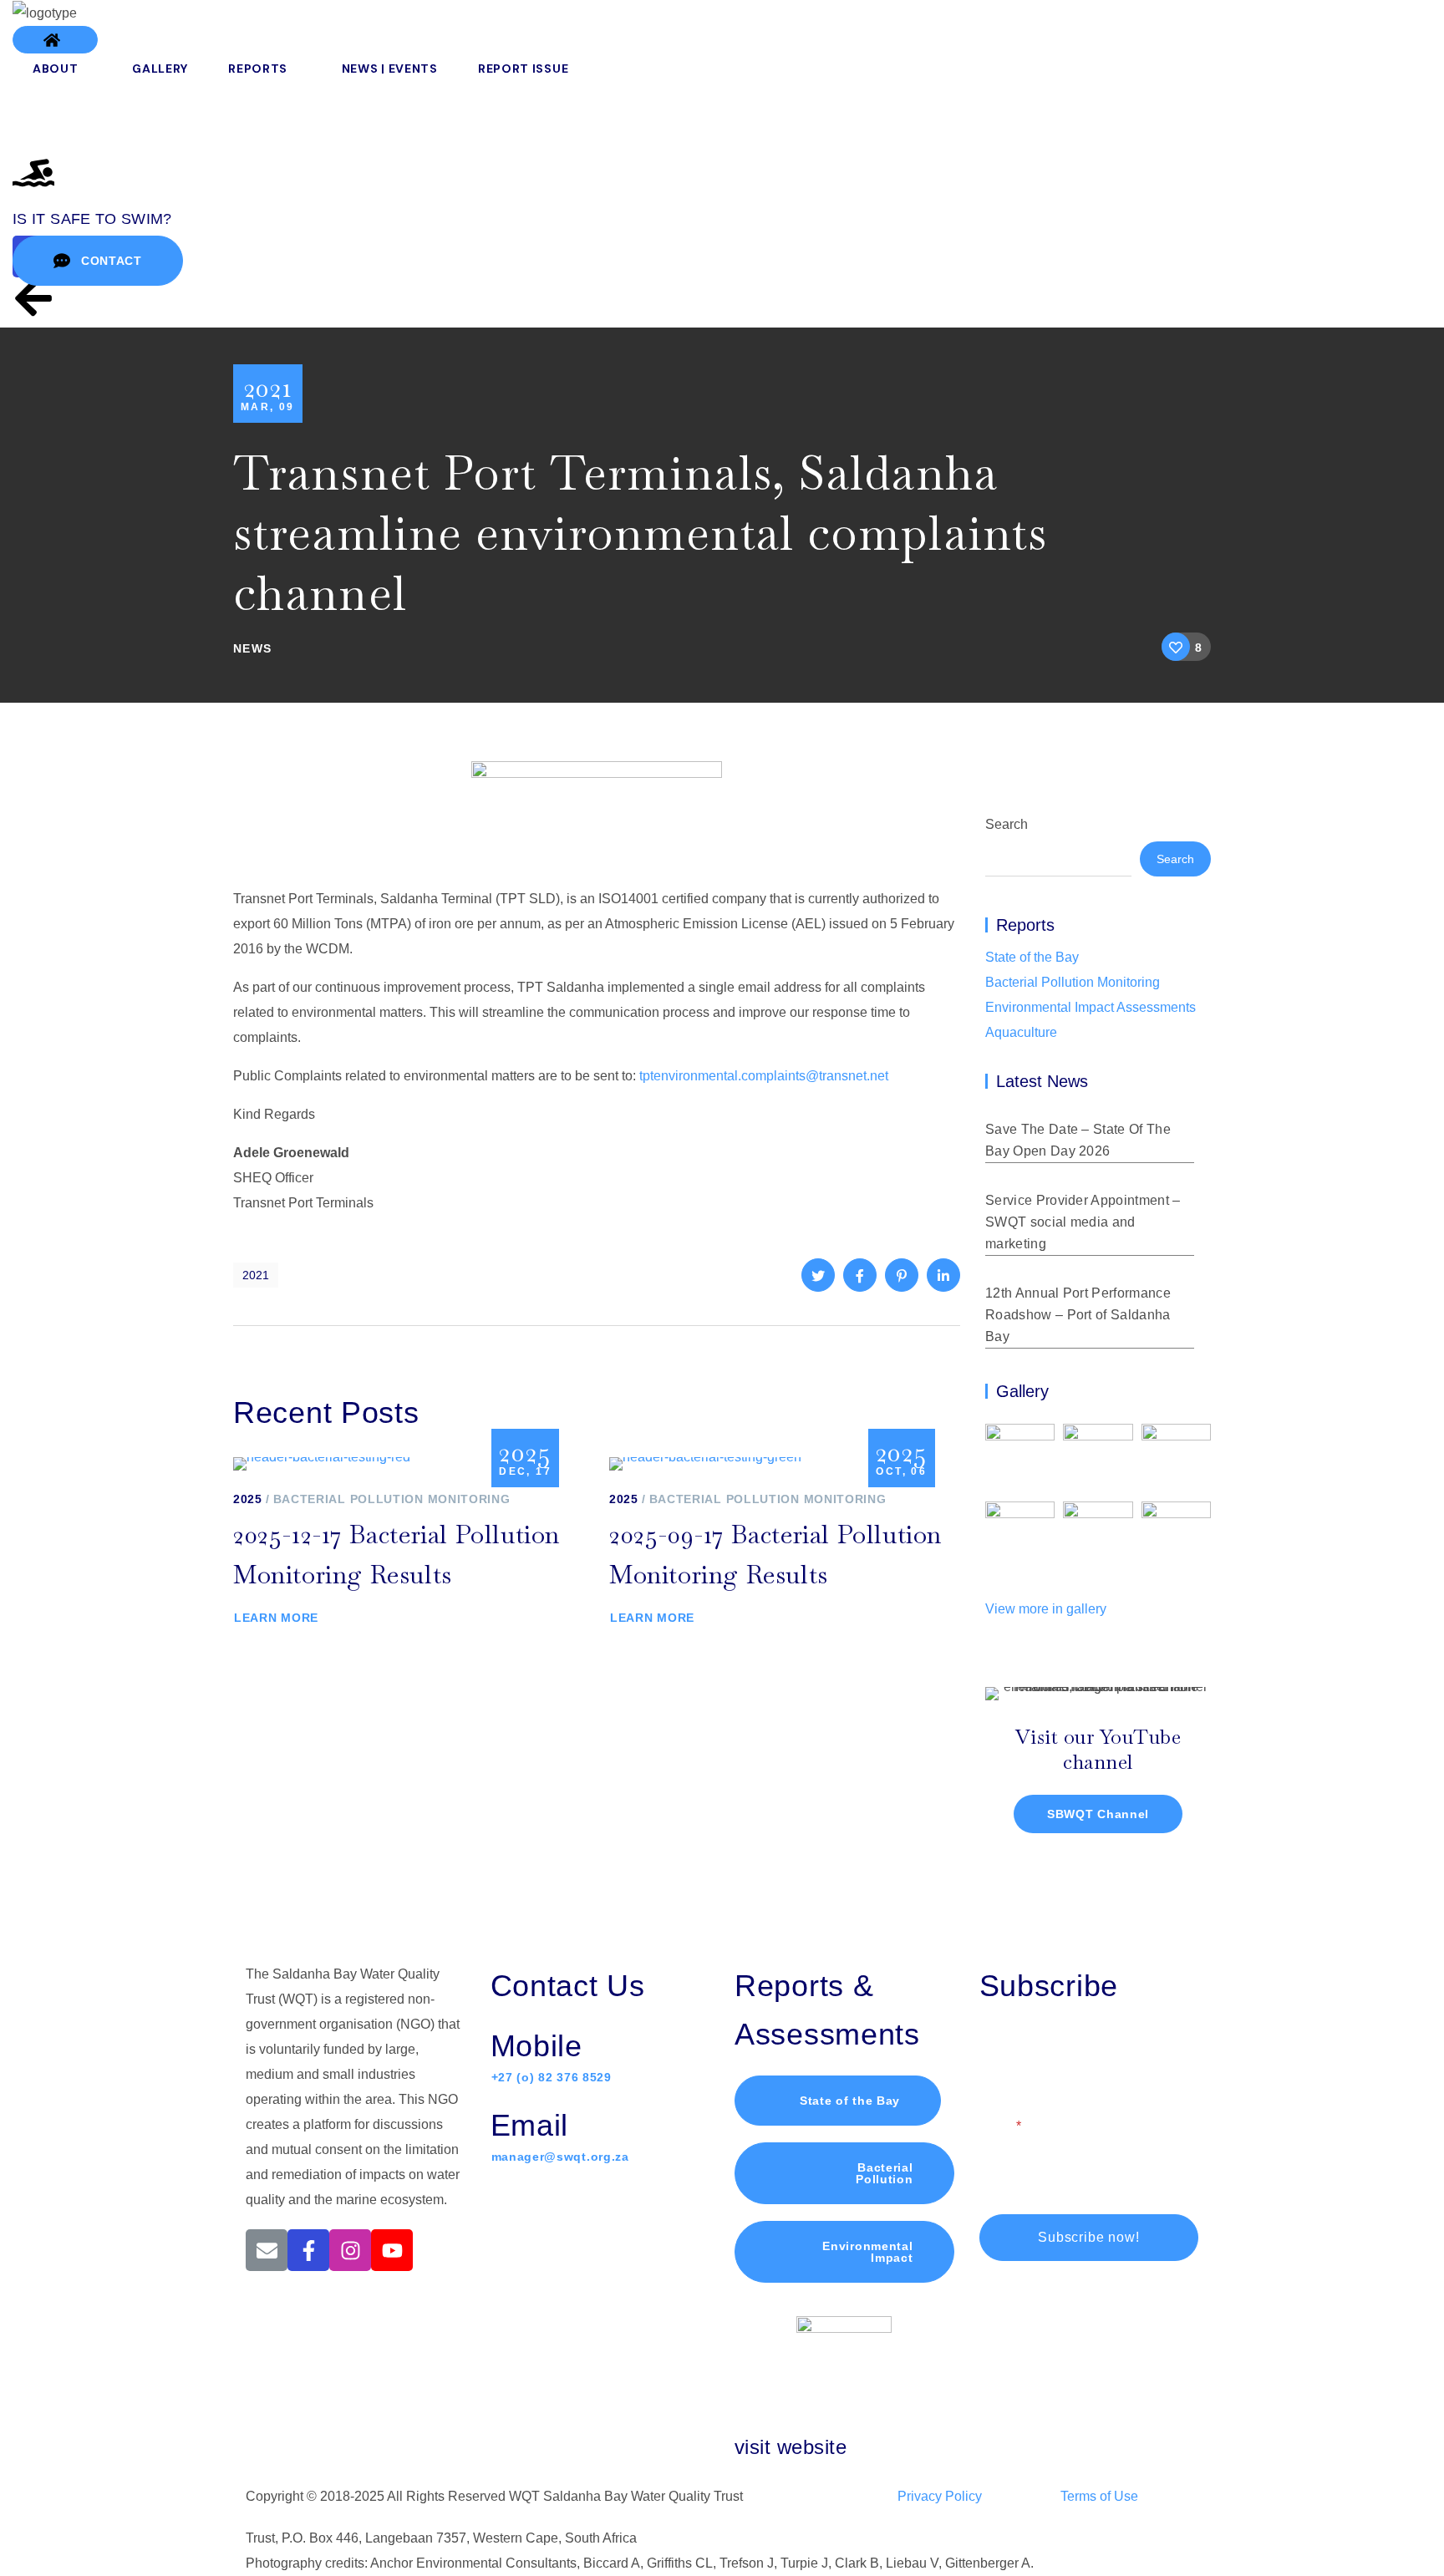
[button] (55, 40)
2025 (248, 1499)
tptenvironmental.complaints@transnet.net (764, 1076)
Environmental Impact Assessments (1091, 1007)
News (253, 648)
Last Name (1123, 2053)
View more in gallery (1046, 1609)
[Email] (267, 2250)
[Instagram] (350, 2250)
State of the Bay (1032, 957)
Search (1007, 824)
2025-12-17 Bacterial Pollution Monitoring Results (397, 1555)
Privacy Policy (940, 2496)
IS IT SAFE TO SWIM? (92, 219)
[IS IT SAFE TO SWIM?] (33, 173)
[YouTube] (392, 2250)
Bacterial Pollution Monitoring (392, 1499)
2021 (256, 1275)
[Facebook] (308, 2250)
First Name (1012, 2053)
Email (997, 2126)
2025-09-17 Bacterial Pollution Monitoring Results (775, 1555)
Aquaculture (1021, 1032)
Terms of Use (1099, 2496)
